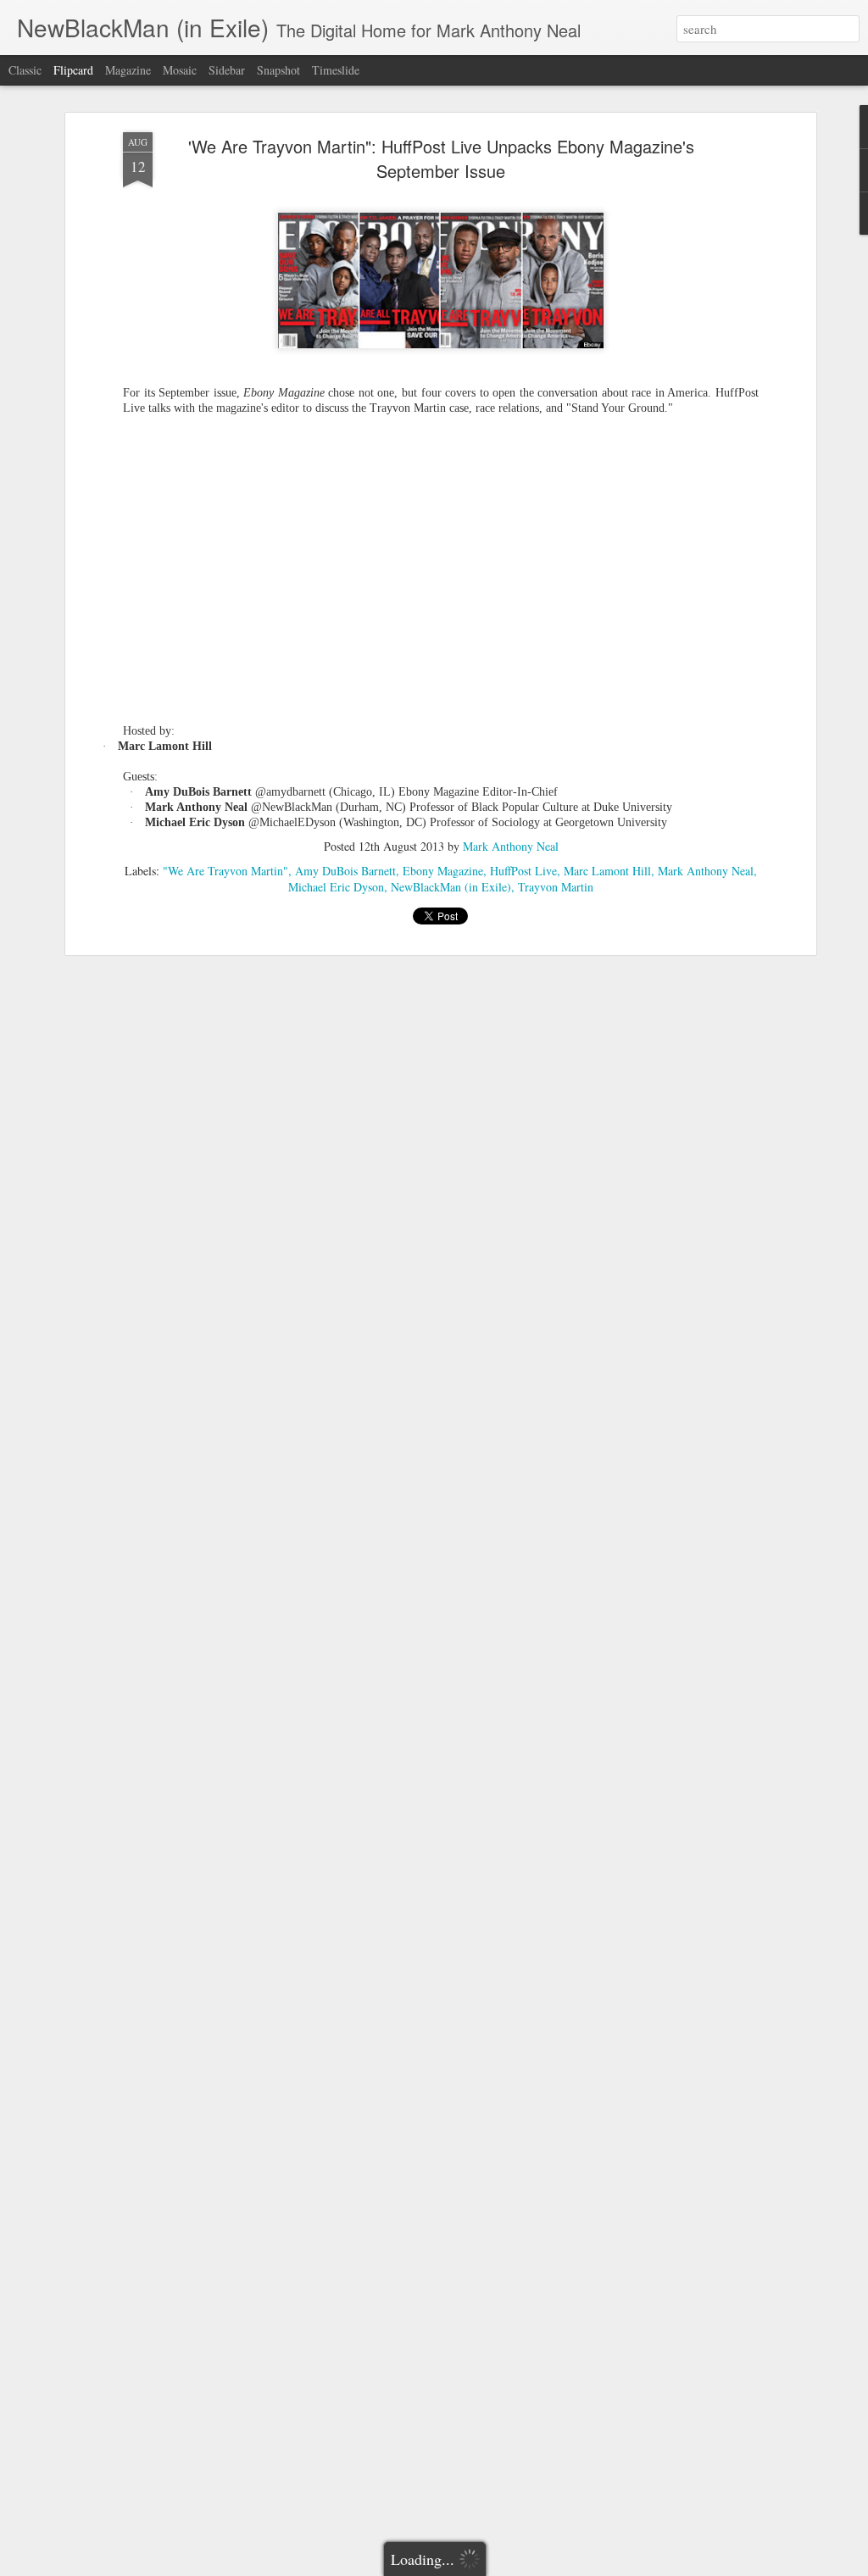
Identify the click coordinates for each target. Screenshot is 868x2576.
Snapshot (278, 70)
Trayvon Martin (556, 887)
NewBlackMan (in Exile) (451, 887)
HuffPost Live (523, 871)
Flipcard (73, 70)
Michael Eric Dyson (336, 887)
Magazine (128, 70)
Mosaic (180, 70)
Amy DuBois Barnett (345, 871)
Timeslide (336, 70)
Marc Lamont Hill (607, 871)
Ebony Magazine (443, 871)
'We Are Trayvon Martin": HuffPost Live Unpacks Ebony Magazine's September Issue (441, 158)
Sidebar (227, 70)
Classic (25, 70)
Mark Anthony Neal (511, 846)
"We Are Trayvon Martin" (225, 871)
